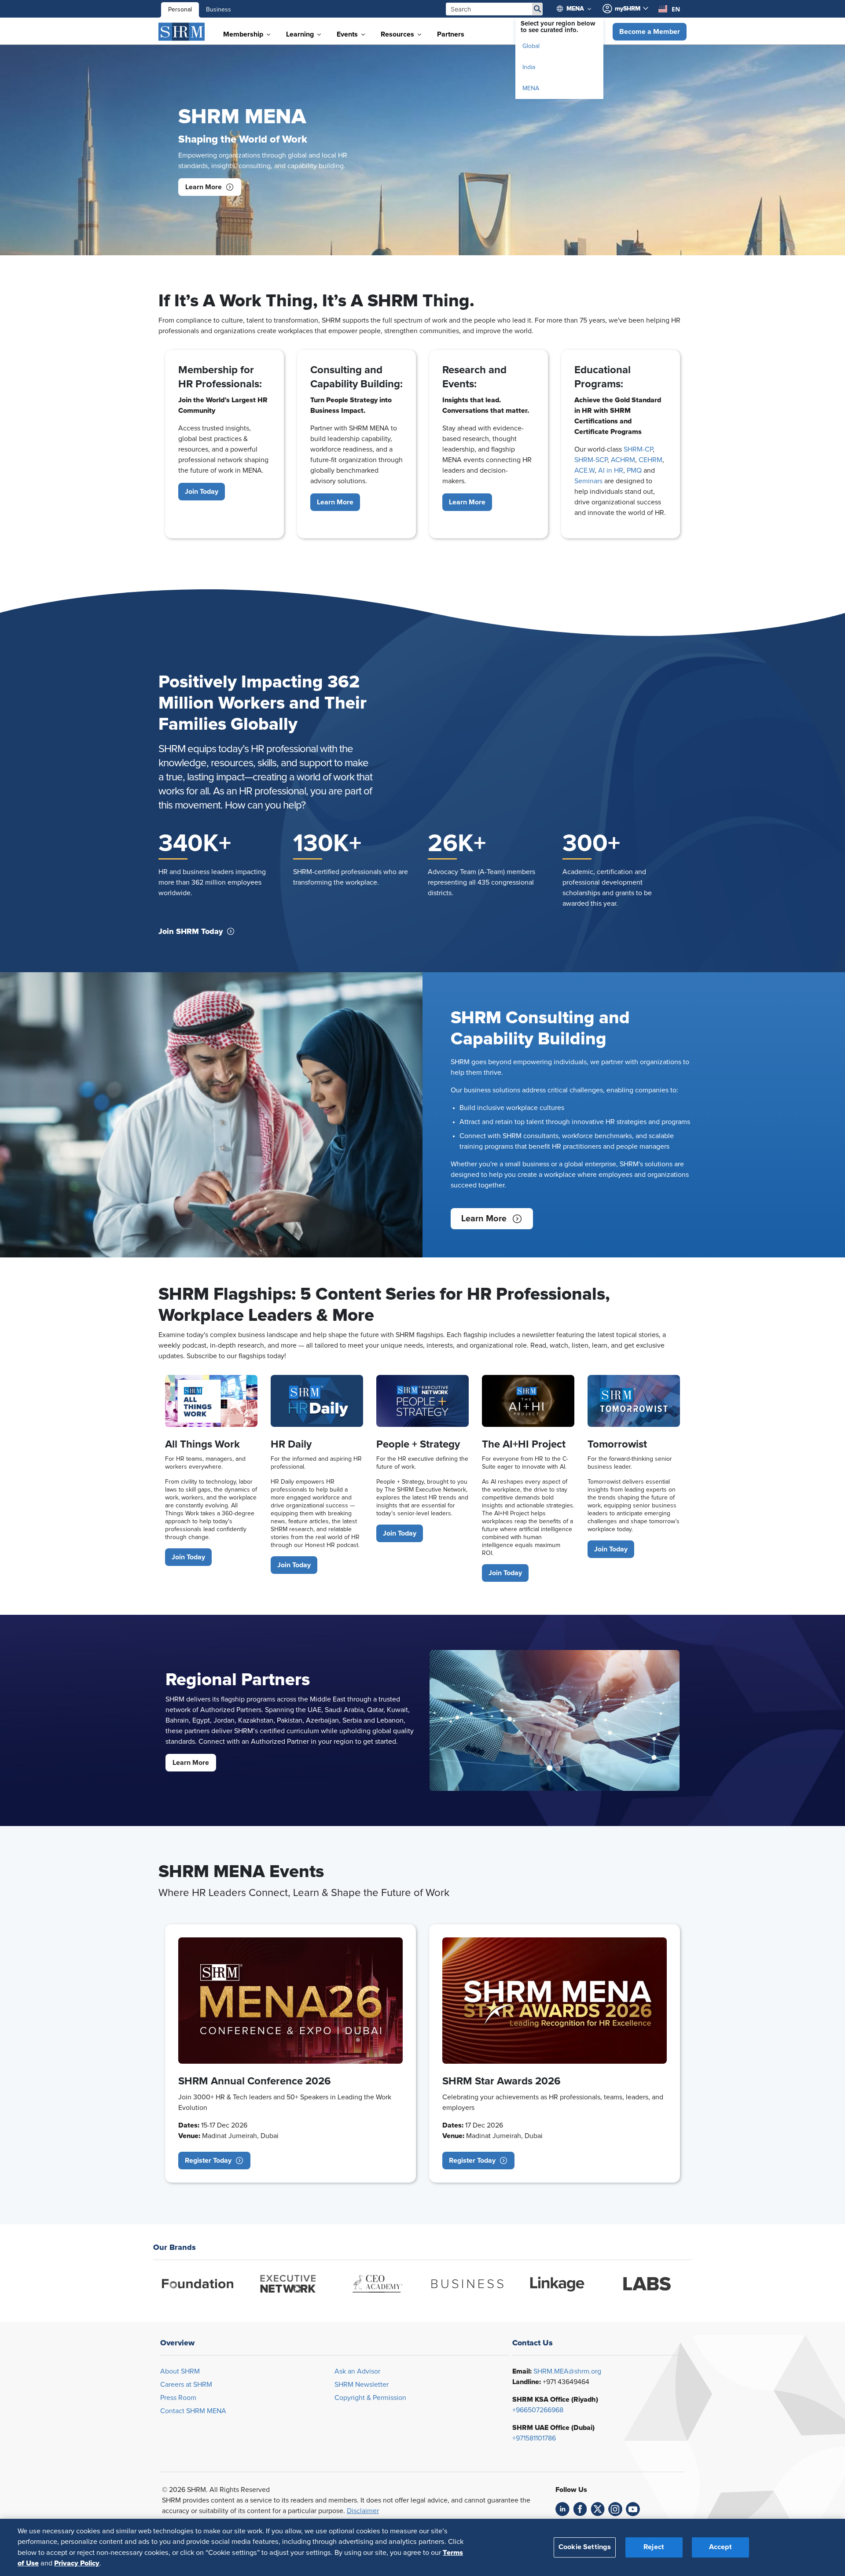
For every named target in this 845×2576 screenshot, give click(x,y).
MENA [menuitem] (531, 88)
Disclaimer (363, 2511)
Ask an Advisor (357, 2371)
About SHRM (180, 2371)
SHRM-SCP (591, 460)
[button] (650, 32)
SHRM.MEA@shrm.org (567, 2371)
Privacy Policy (77, 2563)
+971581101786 (534, 2438)
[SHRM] (182, 32)
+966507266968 (538, 2410)
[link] (562, 2509)
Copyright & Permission (370, 2398)
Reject (654, 2547)
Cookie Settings (585, 2547)
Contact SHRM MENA (193, 2411)
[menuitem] (578, 9)
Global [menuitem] (531, 46)
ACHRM (623, 460)
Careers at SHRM (186, 2385)
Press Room (178, 2398)
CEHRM (650, 460)
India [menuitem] (529, 67)
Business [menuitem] (219, 10)
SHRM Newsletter (362, 2385)
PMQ (634, 470)
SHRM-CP (638, 449)
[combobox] (669, 9)
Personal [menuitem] (180, 10)
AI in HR (611, 470)
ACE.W (584, 470)
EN (676, 9)
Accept (720, 2547)
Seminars (588, 481)
